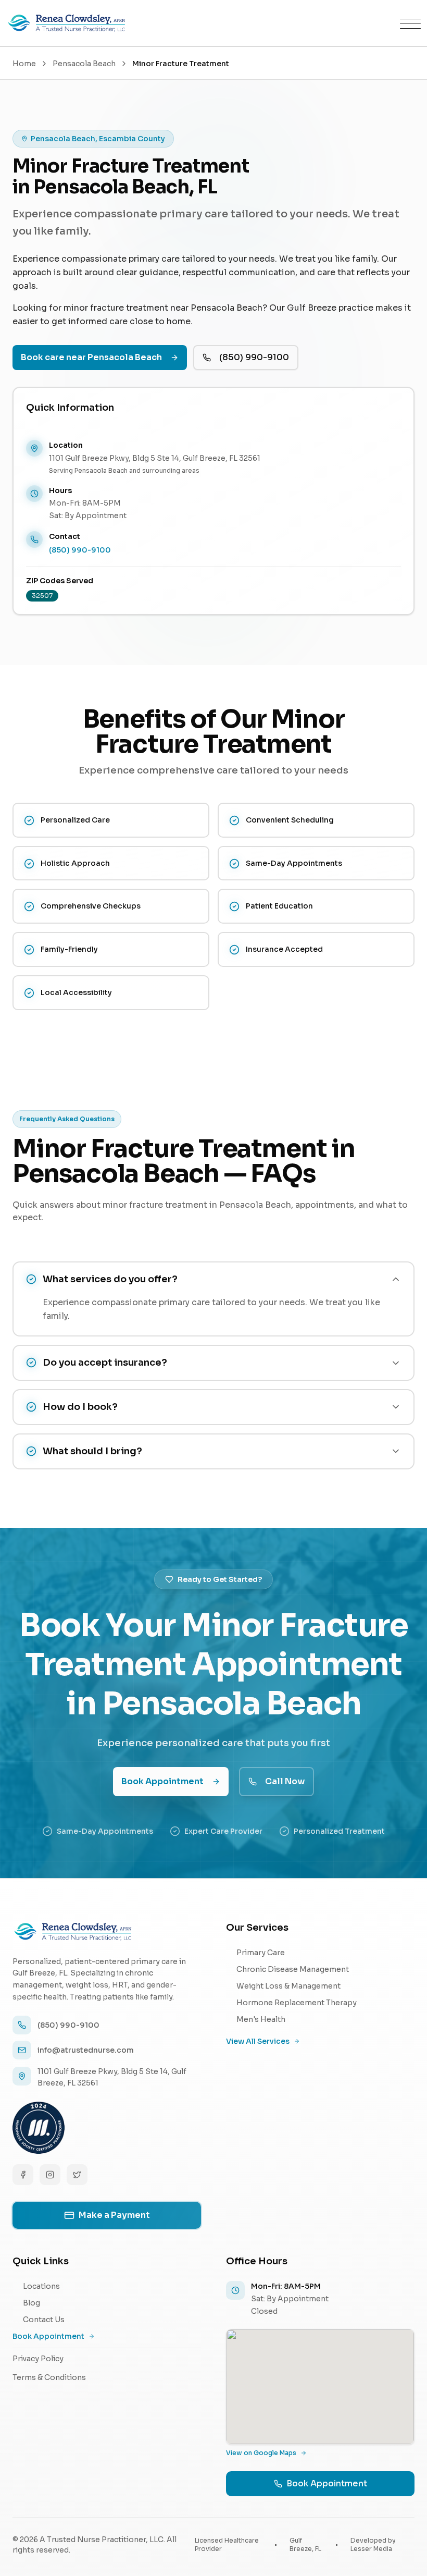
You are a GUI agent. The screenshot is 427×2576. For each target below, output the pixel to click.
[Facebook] (23, 2175)
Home (24, 64)
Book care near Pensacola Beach (91, 357)
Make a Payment (114, 2215)
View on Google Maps (261, 2453)
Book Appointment (162, 1781)
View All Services (258, 2041)
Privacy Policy (38, 2359)
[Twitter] (77, 2175)
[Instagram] (50, 2175)
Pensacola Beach (84, 64)
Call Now (285, 1781)
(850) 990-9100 (254, 357)
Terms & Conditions (49, 2377)
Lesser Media (371, 2549)
